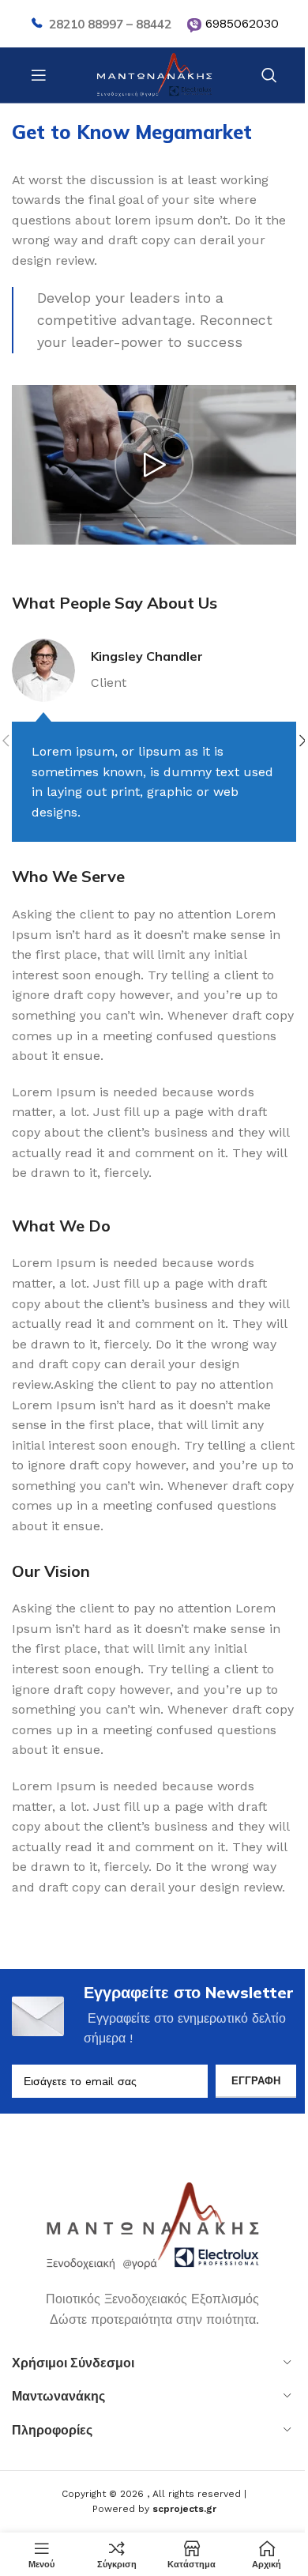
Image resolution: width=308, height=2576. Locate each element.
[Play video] (154, 465)
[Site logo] (154, 74)
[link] (194, 25)
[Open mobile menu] (39, 75)
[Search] (269, 75)
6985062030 (242, 23)
